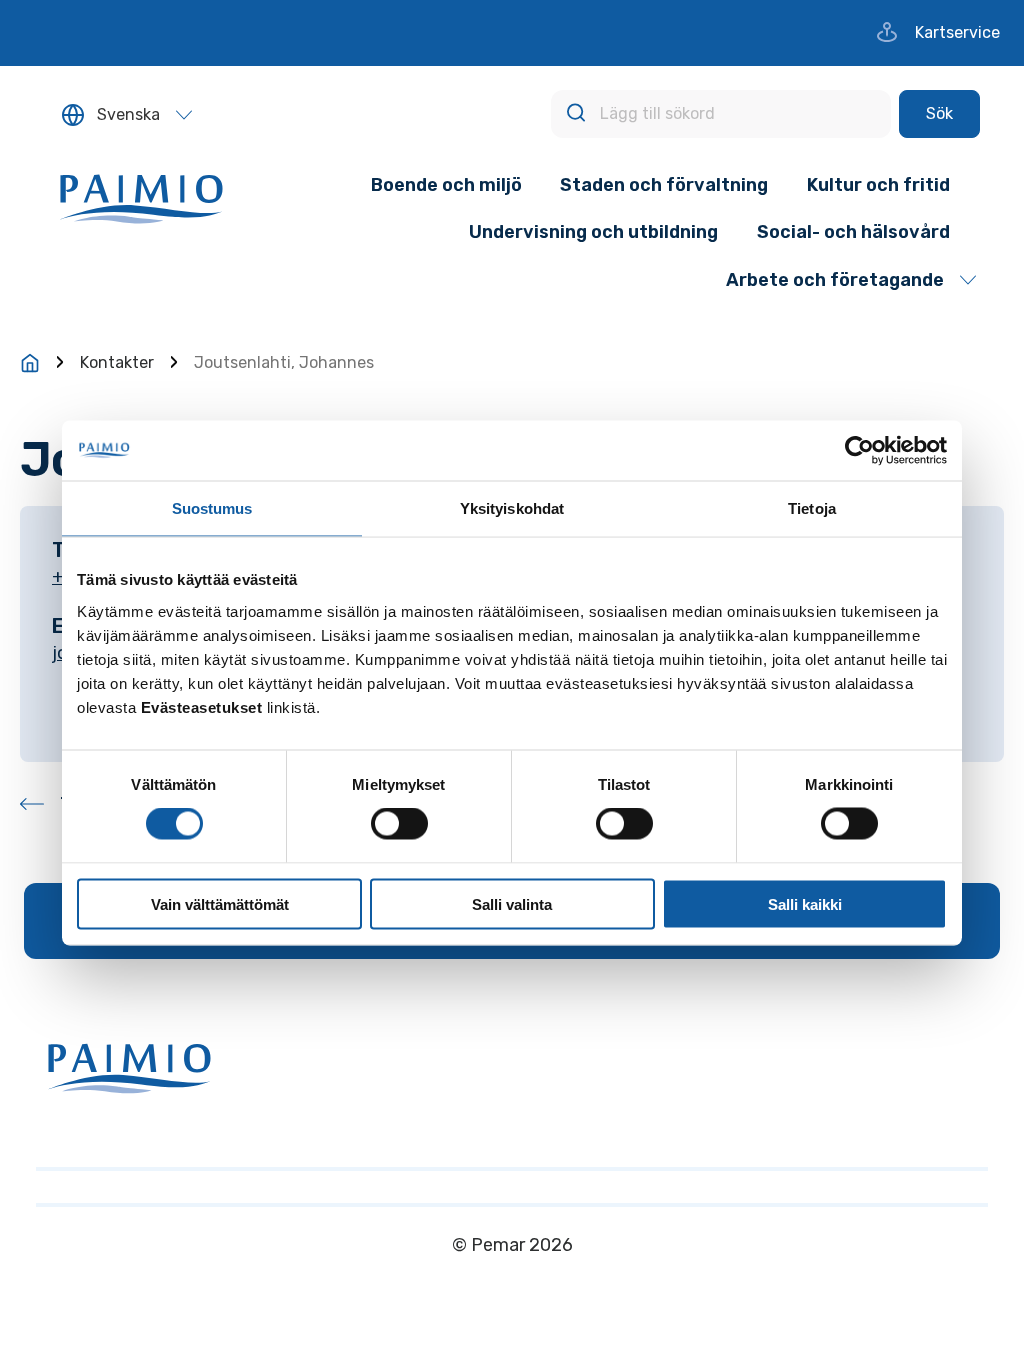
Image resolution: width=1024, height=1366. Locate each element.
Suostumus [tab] (212, 508)
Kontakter (117, 362)
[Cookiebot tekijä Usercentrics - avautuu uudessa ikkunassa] (859, 451)
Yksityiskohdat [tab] (512, 508)
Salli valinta (512, 903)
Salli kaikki (805, 903)
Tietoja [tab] (812, 508)
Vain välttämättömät (220, 903)
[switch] (399, 824)
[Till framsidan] (30, 363)
